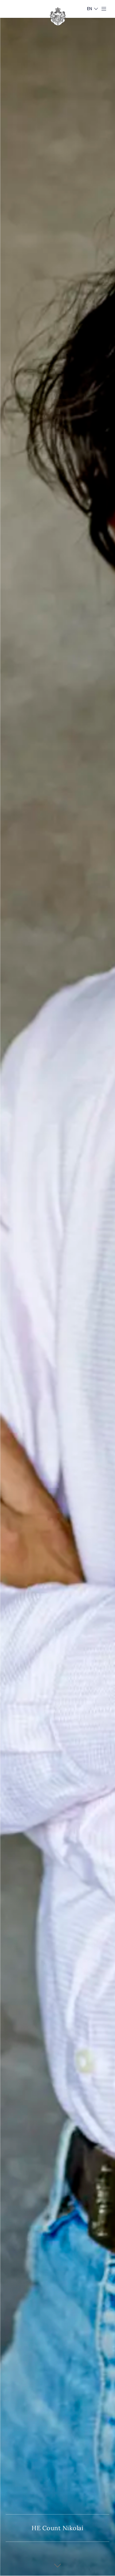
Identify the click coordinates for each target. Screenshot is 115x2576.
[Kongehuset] (58, 16)
